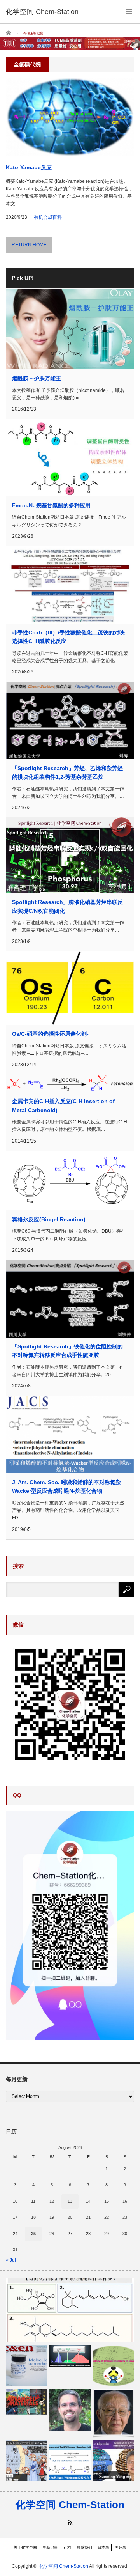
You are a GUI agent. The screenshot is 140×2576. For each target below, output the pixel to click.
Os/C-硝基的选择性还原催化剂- (50, 1034)
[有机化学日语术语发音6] (114, 2366)
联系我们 (84, 2547)
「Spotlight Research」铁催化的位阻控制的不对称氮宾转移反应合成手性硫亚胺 (67, 1351)
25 (33, 2234)
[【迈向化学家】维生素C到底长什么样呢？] (70, 2310)
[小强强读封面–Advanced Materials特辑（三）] (26, 2401)
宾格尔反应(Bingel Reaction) (49, 1219)
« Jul (11, 2260)
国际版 (121, 2547)
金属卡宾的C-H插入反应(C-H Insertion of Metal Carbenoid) (63, 1106)
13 (70, 2201)
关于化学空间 (25, 2547)
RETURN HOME (29, 245)
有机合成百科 (48, 217)
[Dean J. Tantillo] (70, 2410)
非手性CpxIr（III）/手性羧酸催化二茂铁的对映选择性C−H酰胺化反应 (68, 637)
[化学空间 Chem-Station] (42, 12)
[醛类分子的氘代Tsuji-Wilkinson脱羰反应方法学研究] (70, 2461)
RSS (70, 2522)
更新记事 (50, 2547)
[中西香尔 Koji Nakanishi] (114, 2413)
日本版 (103, 2547)
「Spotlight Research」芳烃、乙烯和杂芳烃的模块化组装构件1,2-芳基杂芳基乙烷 (67, 772)
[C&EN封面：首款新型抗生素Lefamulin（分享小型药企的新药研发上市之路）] (26, 2366)
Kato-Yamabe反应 (29, 167)
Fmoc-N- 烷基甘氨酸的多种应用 (51, 505)
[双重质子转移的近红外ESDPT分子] (70, 2356)
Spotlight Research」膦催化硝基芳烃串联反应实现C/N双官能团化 (67, 906)
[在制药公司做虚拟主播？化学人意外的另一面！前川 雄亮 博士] (26, 2461)
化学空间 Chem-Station (70, 2505)
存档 (67, 2547)
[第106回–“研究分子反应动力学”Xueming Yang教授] (114, 2461)
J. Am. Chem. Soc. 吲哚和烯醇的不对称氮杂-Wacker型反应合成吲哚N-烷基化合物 (67, 1486)
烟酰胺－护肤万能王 (37, 378)
